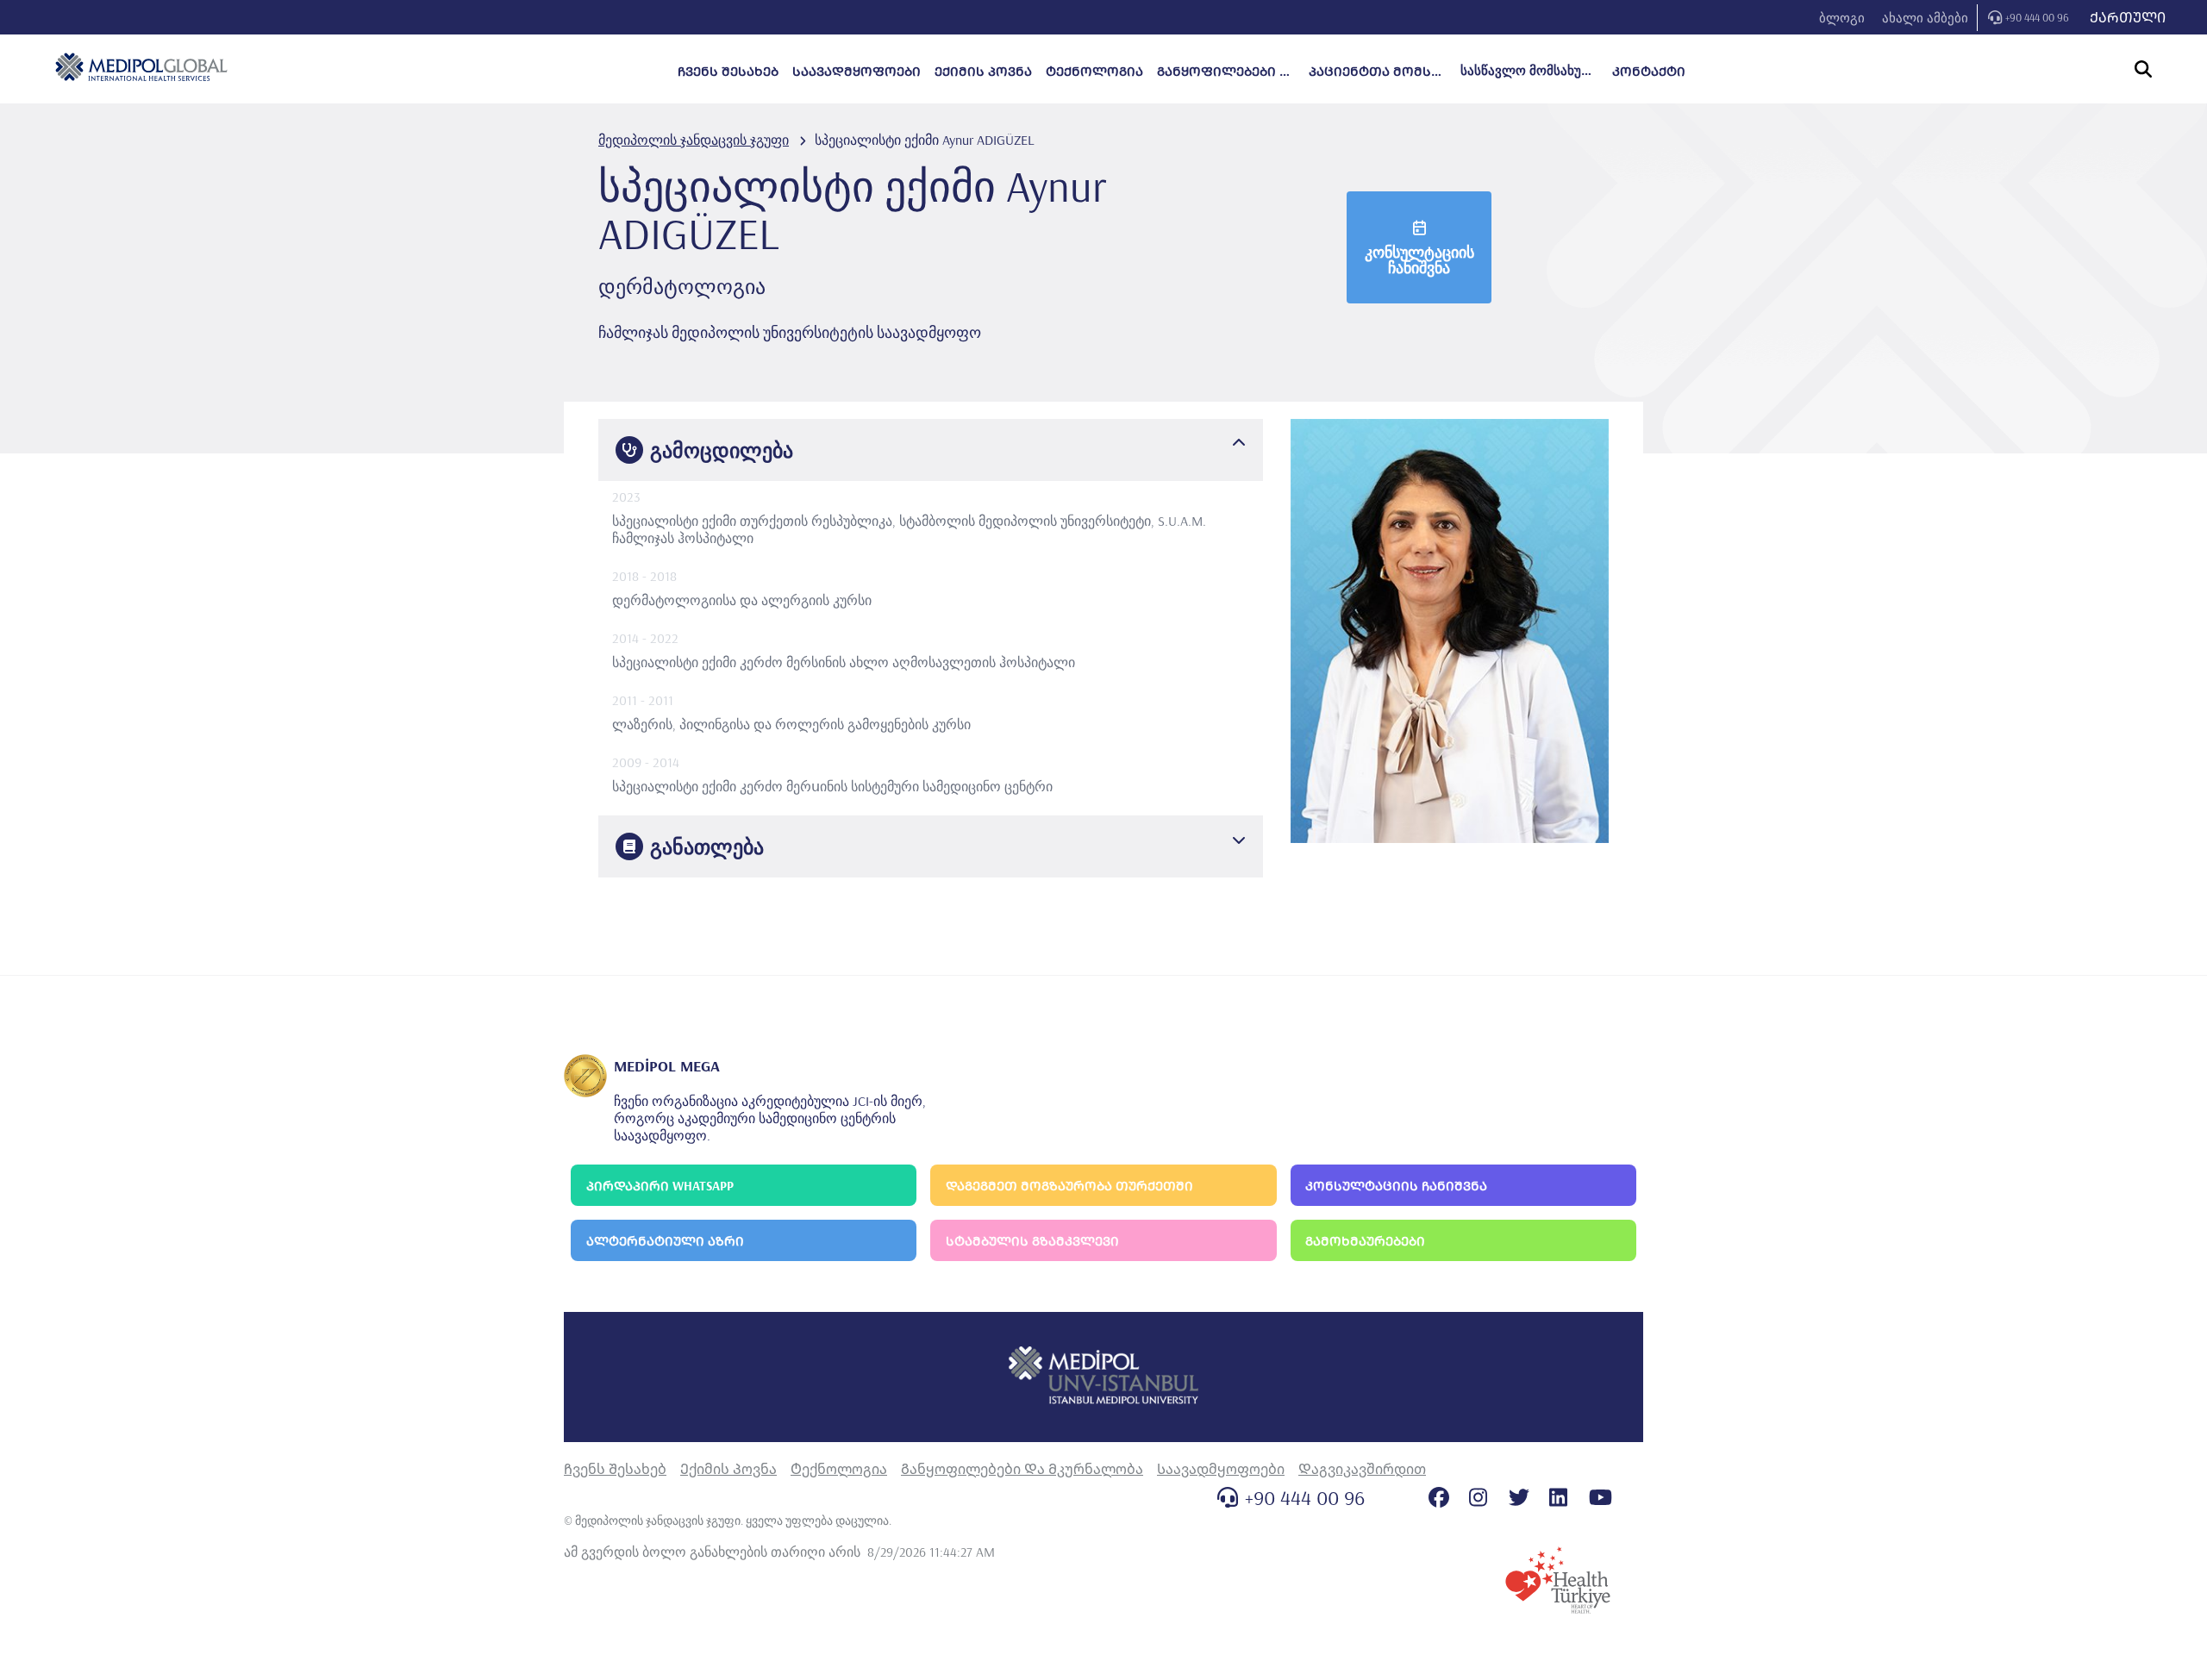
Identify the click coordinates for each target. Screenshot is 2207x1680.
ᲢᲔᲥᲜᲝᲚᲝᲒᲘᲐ (1094, 71)
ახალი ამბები (1925, 18)
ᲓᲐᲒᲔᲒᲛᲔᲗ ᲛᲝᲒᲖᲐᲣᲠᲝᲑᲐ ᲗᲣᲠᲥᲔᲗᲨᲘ (1069, 1186)
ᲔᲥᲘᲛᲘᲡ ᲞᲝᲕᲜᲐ (983, 71)
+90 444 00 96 (2037, 17)
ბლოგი (1842, 18)
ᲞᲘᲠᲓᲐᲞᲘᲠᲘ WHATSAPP (660, 1186)
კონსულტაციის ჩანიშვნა (1419, 260)
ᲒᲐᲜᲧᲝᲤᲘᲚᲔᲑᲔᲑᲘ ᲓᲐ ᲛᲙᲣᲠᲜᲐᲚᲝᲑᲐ (1226, 71)
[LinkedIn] (1558, 1497)
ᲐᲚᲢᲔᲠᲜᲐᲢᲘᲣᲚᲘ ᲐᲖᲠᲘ (665, 1241)
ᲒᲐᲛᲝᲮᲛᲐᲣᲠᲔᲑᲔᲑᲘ (1365, 1241)
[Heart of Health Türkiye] (1558, 1580)
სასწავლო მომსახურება (1529, 70)
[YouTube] (1601, 1497)
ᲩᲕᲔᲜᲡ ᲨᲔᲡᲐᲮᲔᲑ (728, 71)
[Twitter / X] (1519, 1497)
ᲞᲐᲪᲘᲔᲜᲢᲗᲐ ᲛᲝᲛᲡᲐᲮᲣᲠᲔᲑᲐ (1378, 71)
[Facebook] (1439, 1497)
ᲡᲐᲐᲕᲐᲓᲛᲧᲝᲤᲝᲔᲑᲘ (857, 71)
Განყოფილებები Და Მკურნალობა (1022, 1469)
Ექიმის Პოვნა (728, 1469)
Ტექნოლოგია (839, 1469)
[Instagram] (1478, 1497)
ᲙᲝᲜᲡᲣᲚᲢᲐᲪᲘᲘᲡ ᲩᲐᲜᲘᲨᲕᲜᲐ (1396, 1186)
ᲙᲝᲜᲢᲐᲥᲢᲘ (1649, 71)
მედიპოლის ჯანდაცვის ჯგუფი (694, 140)
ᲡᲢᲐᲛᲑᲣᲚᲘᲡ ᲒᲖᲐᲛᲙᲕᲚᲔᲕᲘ (1032, 1241)
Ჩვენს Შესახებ (615, 1469)
